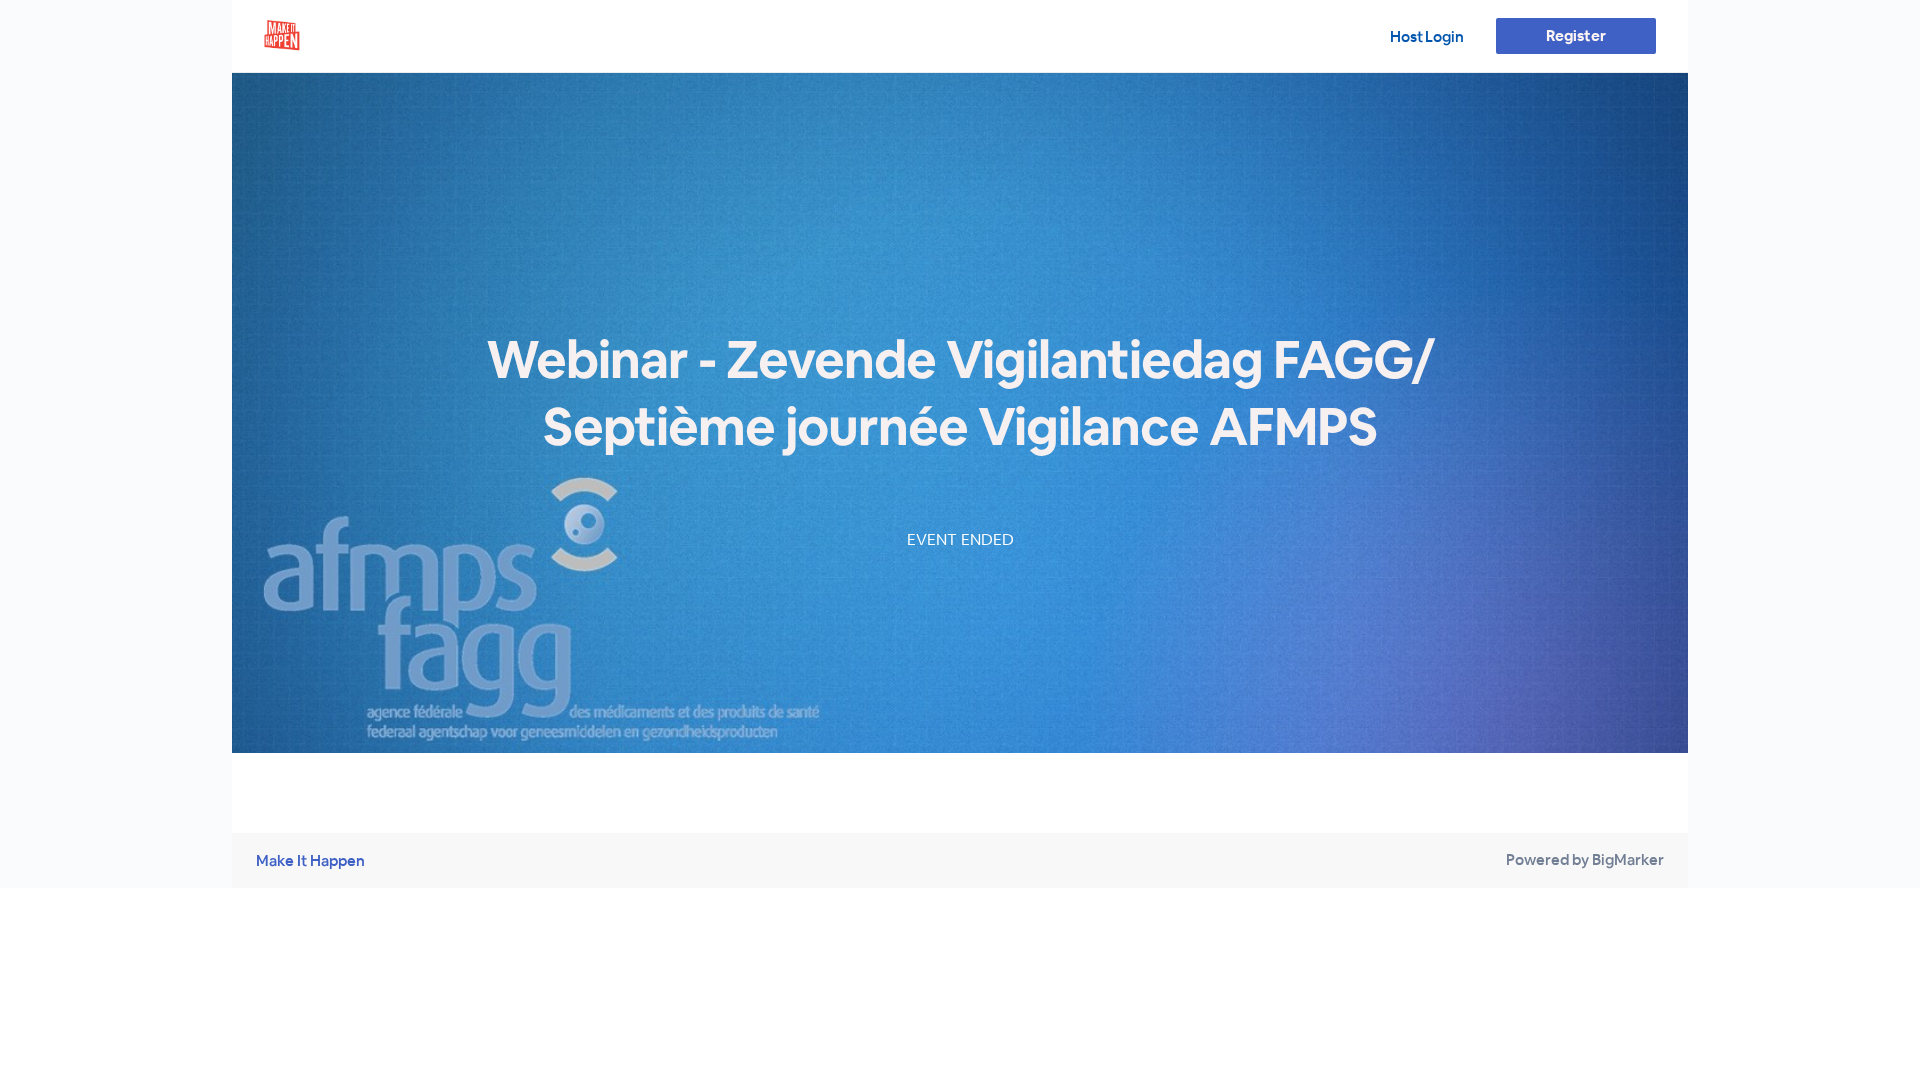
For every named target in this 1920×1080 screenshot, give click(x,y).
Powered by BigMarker (1585, 859)
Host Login (1427, 36)
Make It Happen (310, 860)
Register (1575, 35)
